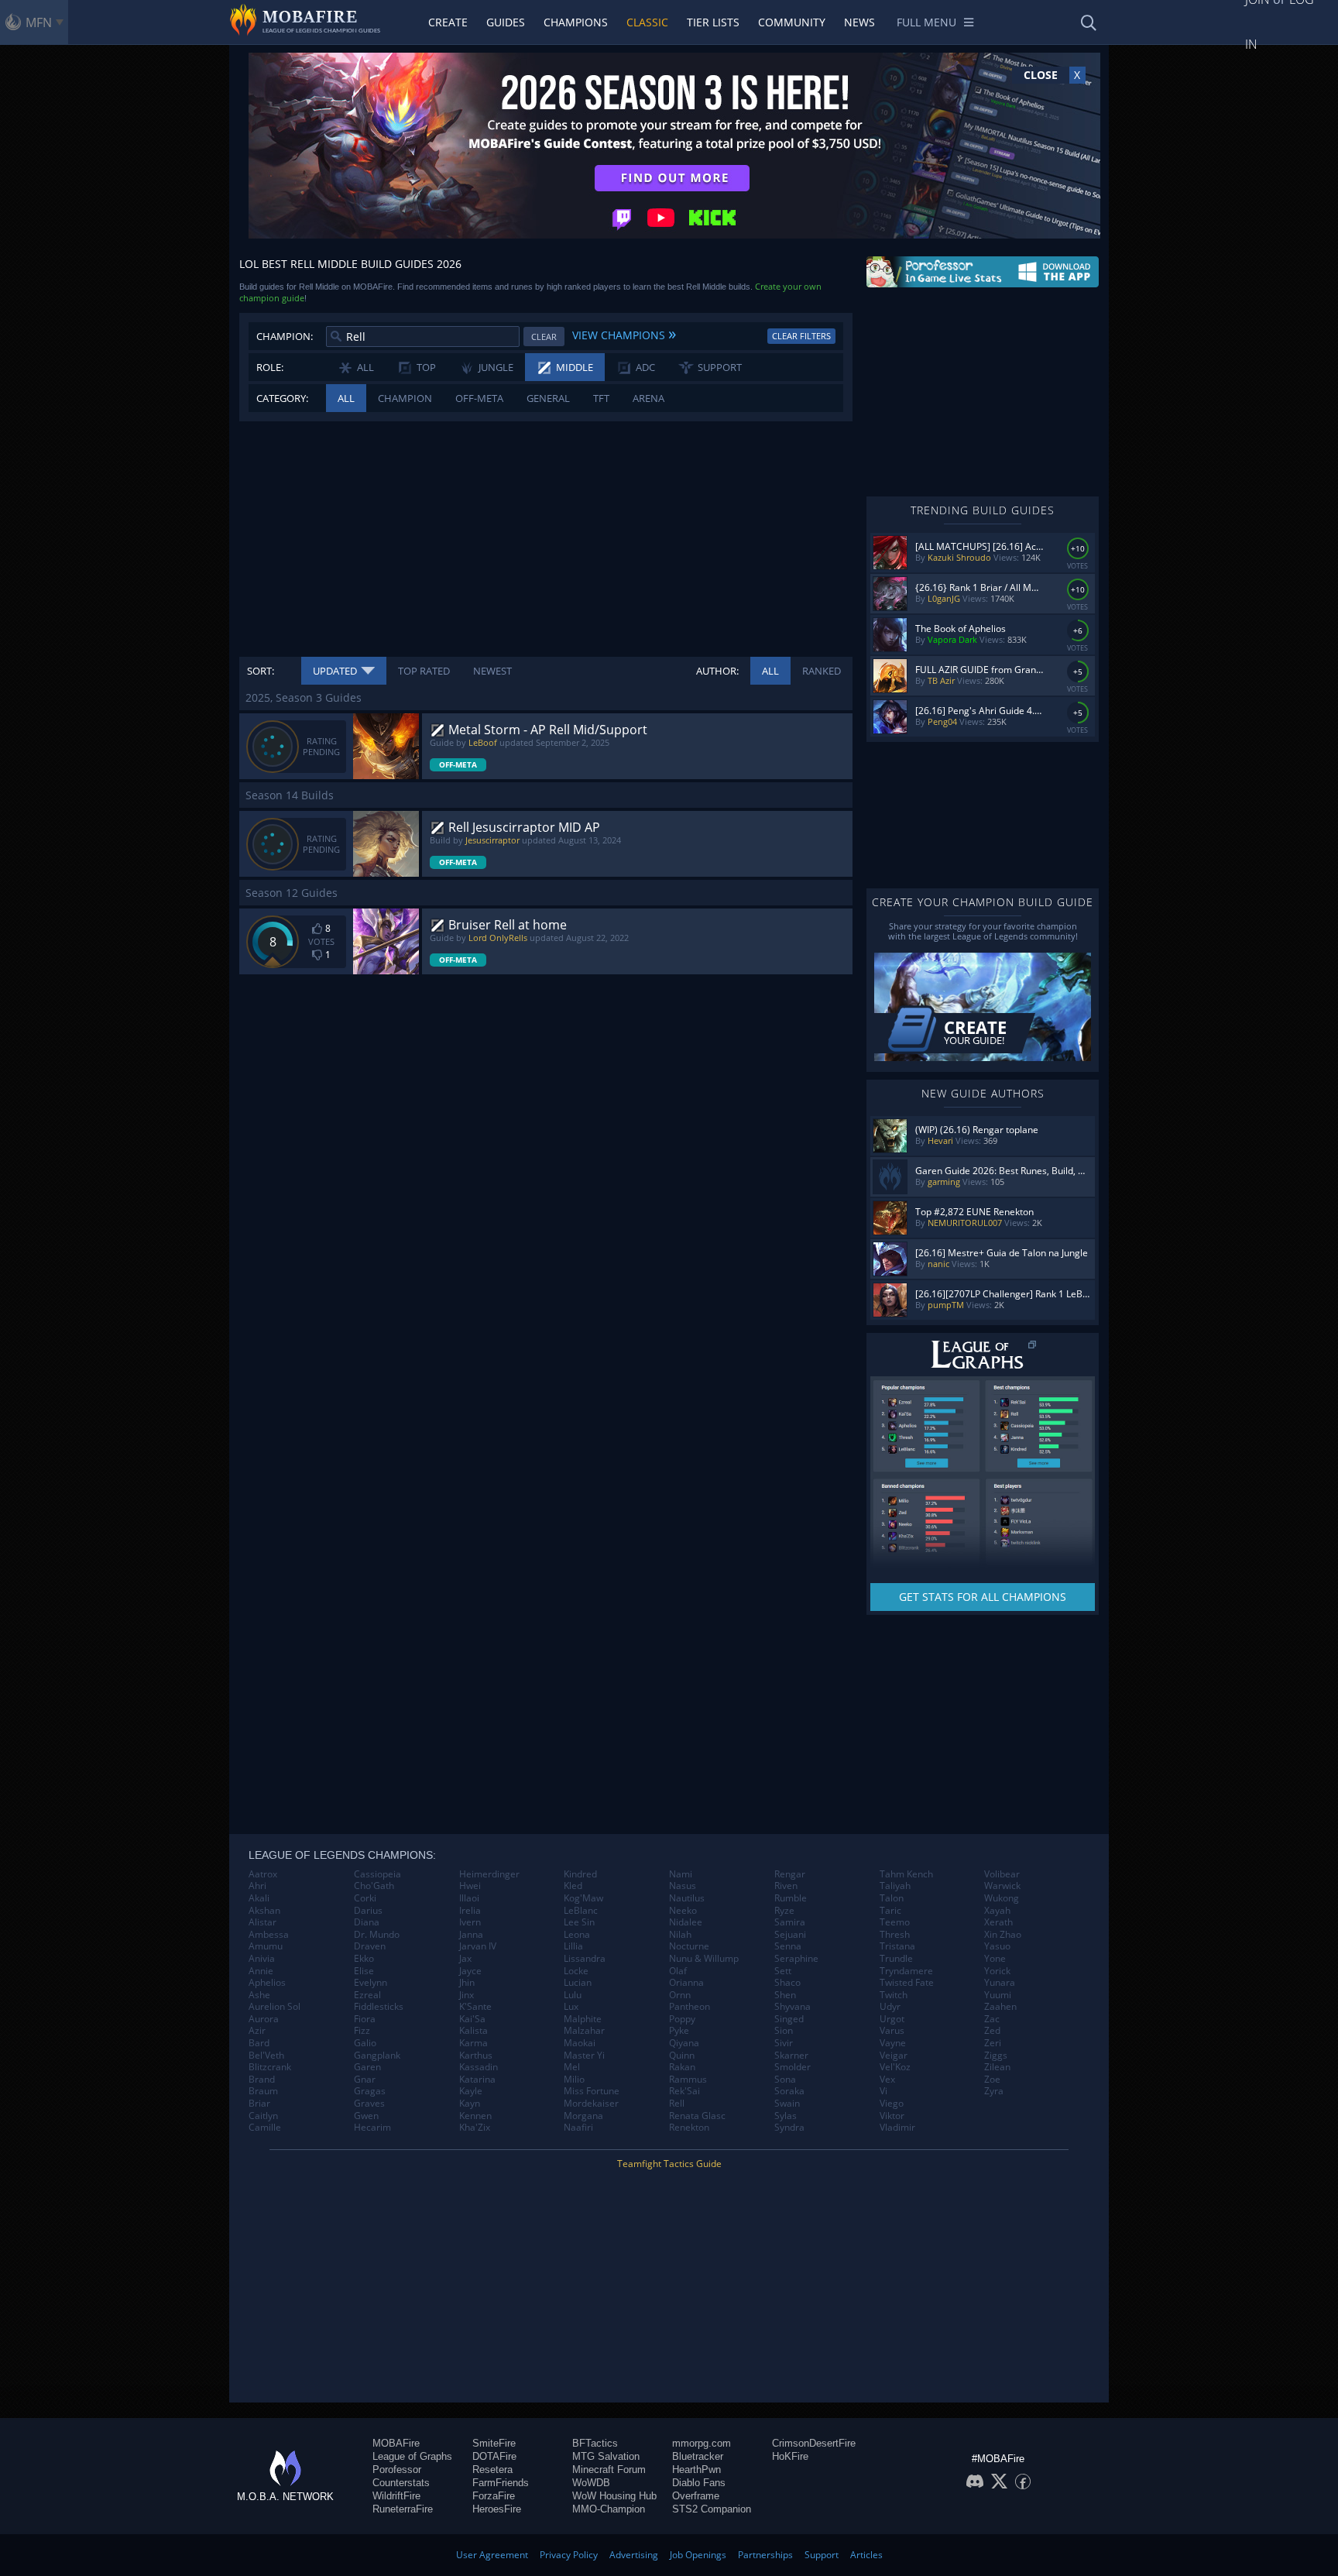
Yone (995, 1959)
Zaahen (1000, 2007)
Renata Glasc (697, 2116)
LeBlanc (581, 1911)
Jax (465, 1959)
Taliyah (895, 1886)
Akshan (264, 1911)
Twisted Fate (907, 1983)
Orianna (686, 1983)
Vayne (893, 2043)
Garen (367, 2067)
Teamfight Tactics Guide (669, 2164)
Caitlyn (263, 2116)
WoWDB (591, 2483)
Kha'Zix (475, 2128)
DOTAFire (494, 2456)
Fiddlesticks (379, 2007)
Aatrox (263, 1874)
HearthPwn (696, 2470)
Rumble (791, 1898)
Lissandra (585, 1959)
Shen (785, 1995)
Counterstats (401, 2483)
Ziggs (996, 2056)
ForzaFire (494, 2496)
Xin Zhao (1003, 1935)
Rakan (682, 2067)
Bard (259, 2043)
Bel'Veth (266, 2056)
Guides (506, 22)
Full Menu (926, 22)
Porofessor (397, 2470)
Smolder (793, 2067)
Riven (786, 1886)
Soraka (789, 2091)
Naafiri (578, 2128)
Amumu (266, 1946)
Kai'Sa (472, 2019)
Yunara (1000, 1983)
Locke (576, 1971)
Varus (892, 2031)
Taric (890, 1911)
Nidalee (686, 1922)
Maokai (580, 2043)
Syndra (789, 2128)
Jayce (470, 1971)
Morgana (583, 2116)
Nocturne (689, 1946)
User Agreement (492, 2555)
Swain (787, 2104)
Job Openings (698, 2555)
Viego (892, 2104)
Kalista (473, 2031)
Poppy (682, 2019)
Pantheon (690, 2007)
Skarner (791, 2056)
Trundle (896, 1959)
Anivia (262, 1959)
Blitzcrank (270, 2067)
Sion (784, 2031)
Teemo (895, 1922)
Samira (790, 1922)
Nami (681, 1874)
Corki (365, 1898)
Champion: (285, 336)
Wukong (1002, 1898)
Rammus (688, 2080)
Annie (261, 1971)
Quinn (682, 2056)
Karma (473, 2043)
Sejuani (790, 1935)
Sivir (784, 2043)
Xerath (998, 1922)
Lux (571, 2007)
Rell (677, 2104)
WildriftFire (396, 2496)
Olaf (678, 1971)
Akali (259, 1898)
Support (822, 2555)
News (859, 22)
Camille (265, 2128)
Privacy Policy (569, 2555)
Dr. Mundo (377, 1935)
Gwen (366, 2116)
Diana (367, 1922)
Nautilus (687, 1898)
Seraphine (796, 1959)
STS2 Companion (712, 2509)
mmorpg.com (702, 2443)
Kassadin (479, 2067)
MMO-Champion (609, 2509)
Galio (365, 2043)
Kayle (471, 2091)
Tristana (897, 1946)
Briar (259, 2104)
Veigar (894, 2056)
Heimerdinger (489, 1874)
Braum (263, 2091)
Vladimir (897, 2128)
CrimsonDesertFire (814, 2443)
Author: (717, 671)
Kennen (475, 2116)
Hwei (470, 1886)
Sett (783, 1971)
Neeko (683, 1911)
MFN (39, 22)
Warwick (1002, 1886)
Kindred (580, 1874)
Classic (647, 22)
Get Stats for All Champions (983, 1597)
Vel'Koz (895, 2067)
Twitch (894, 1995)
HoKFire (790, 2456)
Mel (572, 2067)
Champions (576, 22)
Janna (471, 1935)
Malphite (583, 2019)
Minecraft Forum (609, 2470)
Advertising (634, 2555)
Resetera (492, 2470)
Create (448, 22)
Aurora (264, 2019)
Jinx (467, 1995)
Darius (368, 1911)
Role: (270, 367)
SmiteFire (494, 2443)
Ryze (784, 1911)
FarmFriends (501, 2483)
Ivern (470, 1922)
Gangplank (377, 2056)
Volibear (1002, 1874)
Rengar (790, 1874)
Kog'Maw (583, 1898)
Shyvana (793, 2007)
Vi (883, 2091)
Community (792, 22)
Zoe (992, 2080)
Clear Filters (801, 336)
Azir (257, 2031)
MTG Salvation (606, 2456)
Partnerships (765, 2555)
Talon (892, 1898)
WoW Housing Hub (614, 2496)
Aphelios (267, 1983)
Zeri (993, 2043)
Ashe (259, 1995)
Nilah (680, 1935)
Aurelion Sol (274, 2007)
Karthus (476, 2056)
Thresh (895, 1935)
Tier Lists (713, 22)
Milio (574, 2080)
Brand (262, 2080)
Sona (785, 2080)
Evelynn (371, 1983)
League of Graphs (412, 2456)
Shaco (787, 1983)
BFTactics (595, 2443)
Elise (364, 1971)
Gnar (365, 2080)
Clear (544, 337)
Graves (369, 2104)
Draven (370, 1946)
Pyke (679, 2031)
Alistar (262, 1922)
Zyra (994, 2091)
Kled (573, 1886)
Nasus (683, 1886)
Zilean (997, 2067)
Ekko (364, 1959)
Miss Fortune (592, 2091)
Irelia (470, 1911)
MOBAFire (396, 2443)
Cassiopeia (377, 1874)
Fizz (362, 2031)
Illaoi (469, 1898)
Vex (887, 2080)
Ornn (680, 1995)
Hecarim (372, 2128)
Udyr (890, 2007)
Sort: (261, 671)
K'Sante (475, 2007)
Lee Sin (579, 1922)
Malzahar (584, 2031)
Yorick (997, 1971)
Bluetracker (698, 2456)
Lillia (573, 1946)
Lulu (573, 1995)
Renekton (689, 2128)
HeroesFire (497, 2509)
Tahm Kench (906, 1874)
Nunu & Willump (704, 1959)
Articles (866, 2555)
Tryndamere (906, 1971)
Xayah (997, 1911)
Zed (992, 2031)
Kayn (470, 2104)
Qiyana (684, 2043)
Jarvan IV (478, 1946)
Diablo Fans (699, 2483)
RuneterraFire (403, 2509)
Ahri (257, 1886)
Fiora (365, 2019)
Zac (992, 2019)
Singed (789, 2019)
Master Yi (584, 2056)
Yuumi (998, 1995)
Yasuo (997, 1946)
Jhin (467, 1983)
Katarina (477, 2080)
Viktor (892, 2116)
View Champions (624, 333)
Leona (577, 1935)
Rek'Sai (684, 2091)
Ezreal (367, 1995)
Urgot (892, 2019)
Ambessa (269, 1935)
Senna (788, 1946)
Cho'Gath (374, 1886)
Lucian (578, 1983)
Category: (282, 398)
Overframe (696, 2496)
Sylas (786, 2116)
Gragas (370, 2091)
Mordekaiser (591, 2104)
